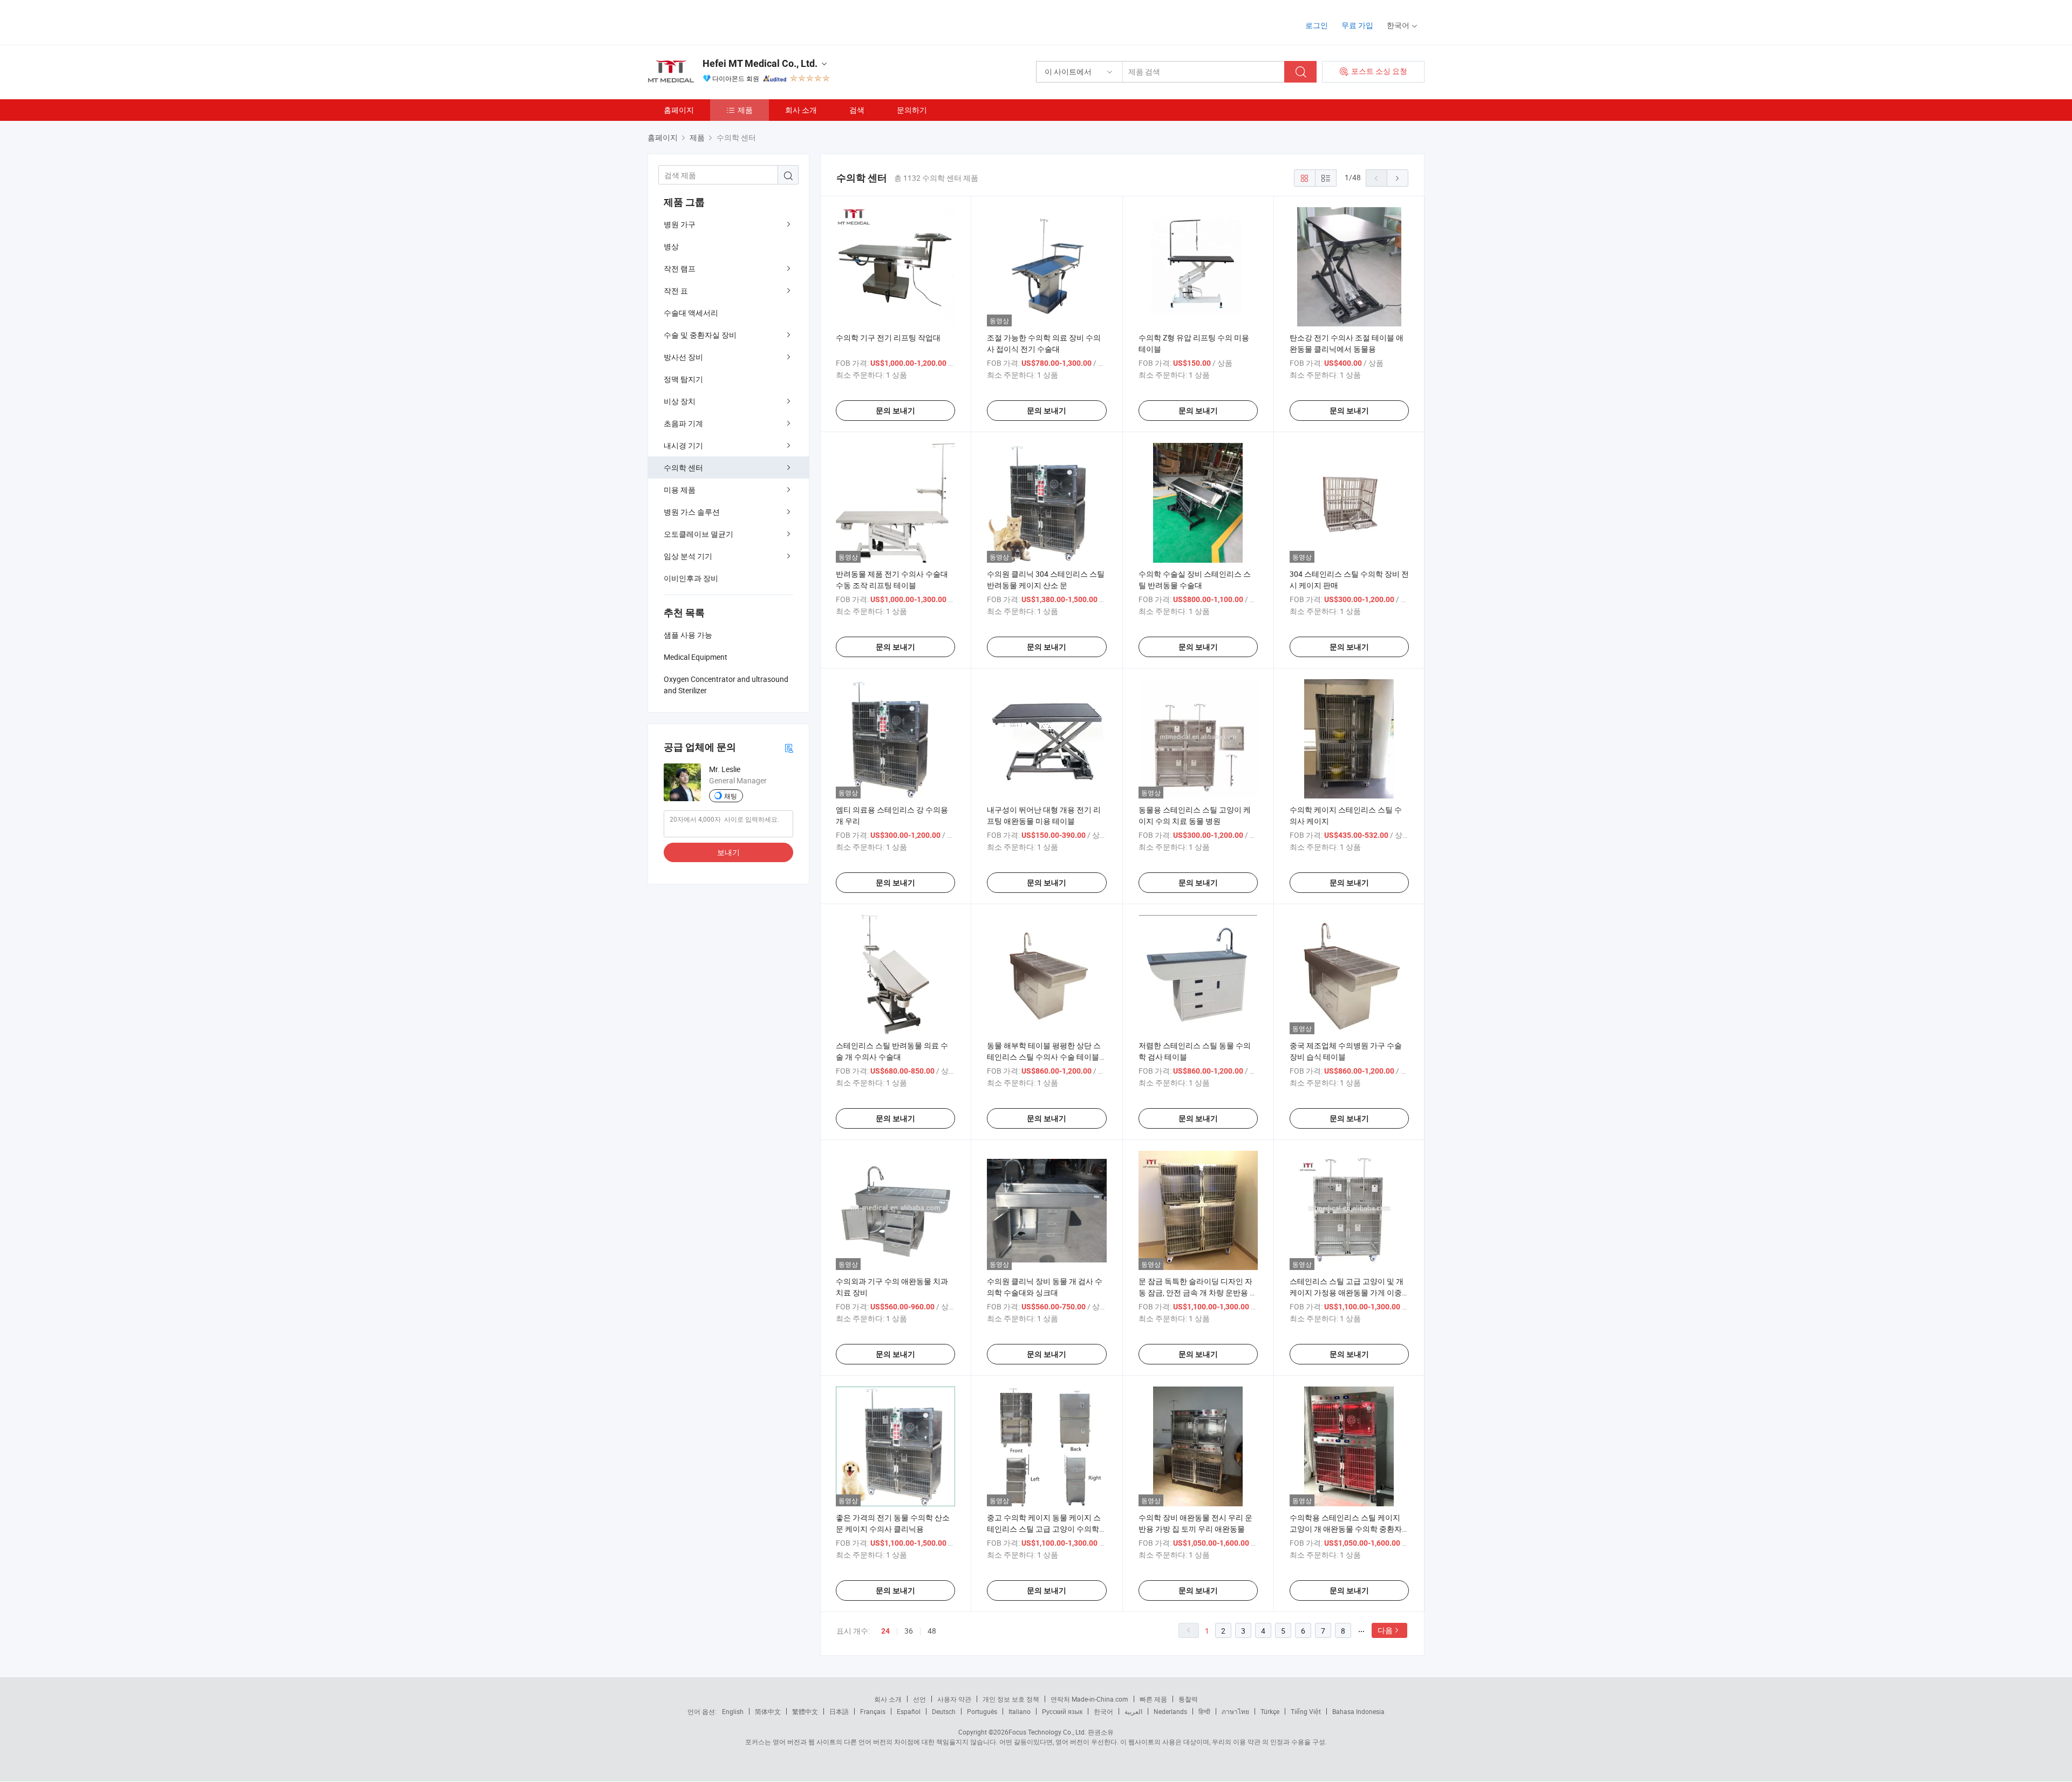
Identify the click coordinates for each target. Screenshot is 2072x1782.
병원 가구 (680, 224)
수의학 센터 (683, 467)
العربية (1133, 1711)
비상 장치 (680, 401)
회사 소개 (801, 110)
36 (909, 1631)
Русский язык (1062, 1711)
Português (982, 1711)
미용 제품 (680, 490)
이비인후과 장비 (691, 578)
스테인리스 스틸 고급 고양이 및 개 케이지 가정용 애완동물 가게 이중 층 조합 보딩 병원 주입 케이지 (1347, 1292)
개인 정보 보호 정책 (1011, 1699)
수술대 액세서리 (691, 313)
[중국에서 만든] (717, 21)
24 (885, 1631)
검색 (857, 110)
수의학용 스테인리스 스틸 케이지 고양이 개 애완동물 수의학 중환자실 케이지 (1346, 1529)
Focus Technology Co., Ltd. (1047, 1732)
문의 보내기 (895, 411)
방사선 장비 (683, 357)
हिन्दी (1204, 1711)
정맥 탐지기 (683, 379)
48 (932, 1631)
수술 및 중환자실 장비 (700, 335)
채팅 (731, 796)
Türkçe (1270, 1711)
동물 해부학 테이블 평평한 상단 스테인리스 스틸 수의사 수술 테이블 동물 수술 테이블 (1044, 1057)
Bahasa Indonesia (1358, 1711)
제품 (745, 110)
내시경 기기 (683, 445)
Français (873, 1711)
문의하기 (912, 110)
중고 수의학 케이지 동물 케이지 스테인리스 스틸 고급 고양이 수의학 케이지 (1044, 1529)
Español (909, 1711)
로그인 (1317, 25)
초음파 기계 (683, 423)
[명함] (789, 747)
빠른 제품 (1153, 1699)
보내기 (728, 852)
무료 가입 (1357, 25)
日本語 (839, 1711)
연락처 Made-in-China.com (1089, 1699)
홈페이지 (679, 110)
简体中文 (768, 1711)
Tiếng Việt (1306, 1711)
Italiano (1020, 1711)
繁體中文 (805, 1711)
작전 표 (676, 291)
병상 (671, 246)
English (733, 1711)
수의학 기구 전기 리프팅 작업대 (888, 337)
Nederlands (1170, 1711)
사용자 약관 (954, 1699)
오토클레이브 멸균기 (698, 534)
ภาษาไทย (1235, 1711)
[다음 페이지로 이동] (1398, 178)
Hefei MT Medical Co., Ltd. (760, 63)
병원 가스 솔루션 (692, 512)
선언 (919, 1699)
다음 (1385, 1630)
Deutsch (944, 1711)
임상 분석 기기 (688, 556)
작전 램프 (680, 268)
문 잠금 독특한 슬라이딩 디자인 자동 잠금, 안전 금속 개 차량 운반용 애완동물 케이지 (1198, 1292)
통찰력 (1188, 1699)
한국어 (1103, 1711)
